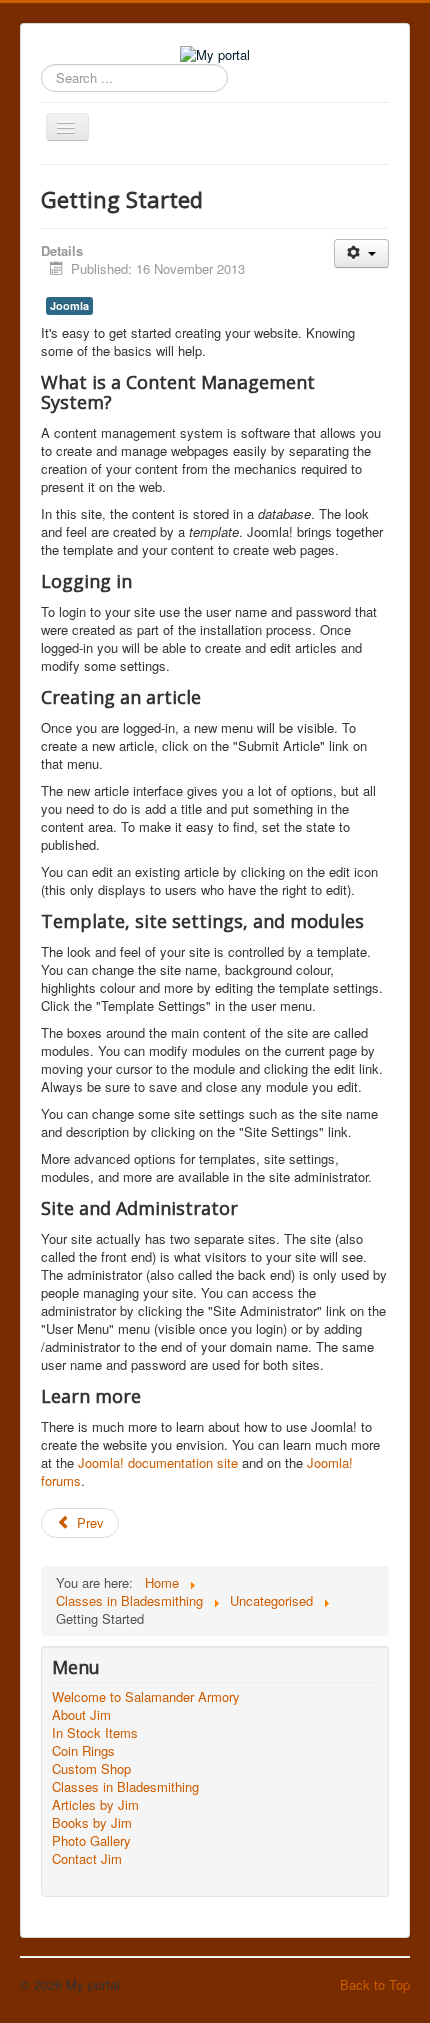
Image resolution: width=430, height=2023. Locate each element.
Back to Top (375, 1984)
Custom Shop (91, 1769)
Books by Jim (92, 1823)
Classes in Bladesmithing (125, 1787)
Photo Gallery (91, 1841)
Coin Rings (83, 1751)
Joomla (69, 305)
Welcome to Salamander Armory (146, 1697)
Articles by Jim (95, 1805)
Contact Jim (87, 1859)
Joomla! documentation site (158, 1462)
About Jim (81, 1715)
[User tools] (361, 253)
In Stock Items (95, 1733)
